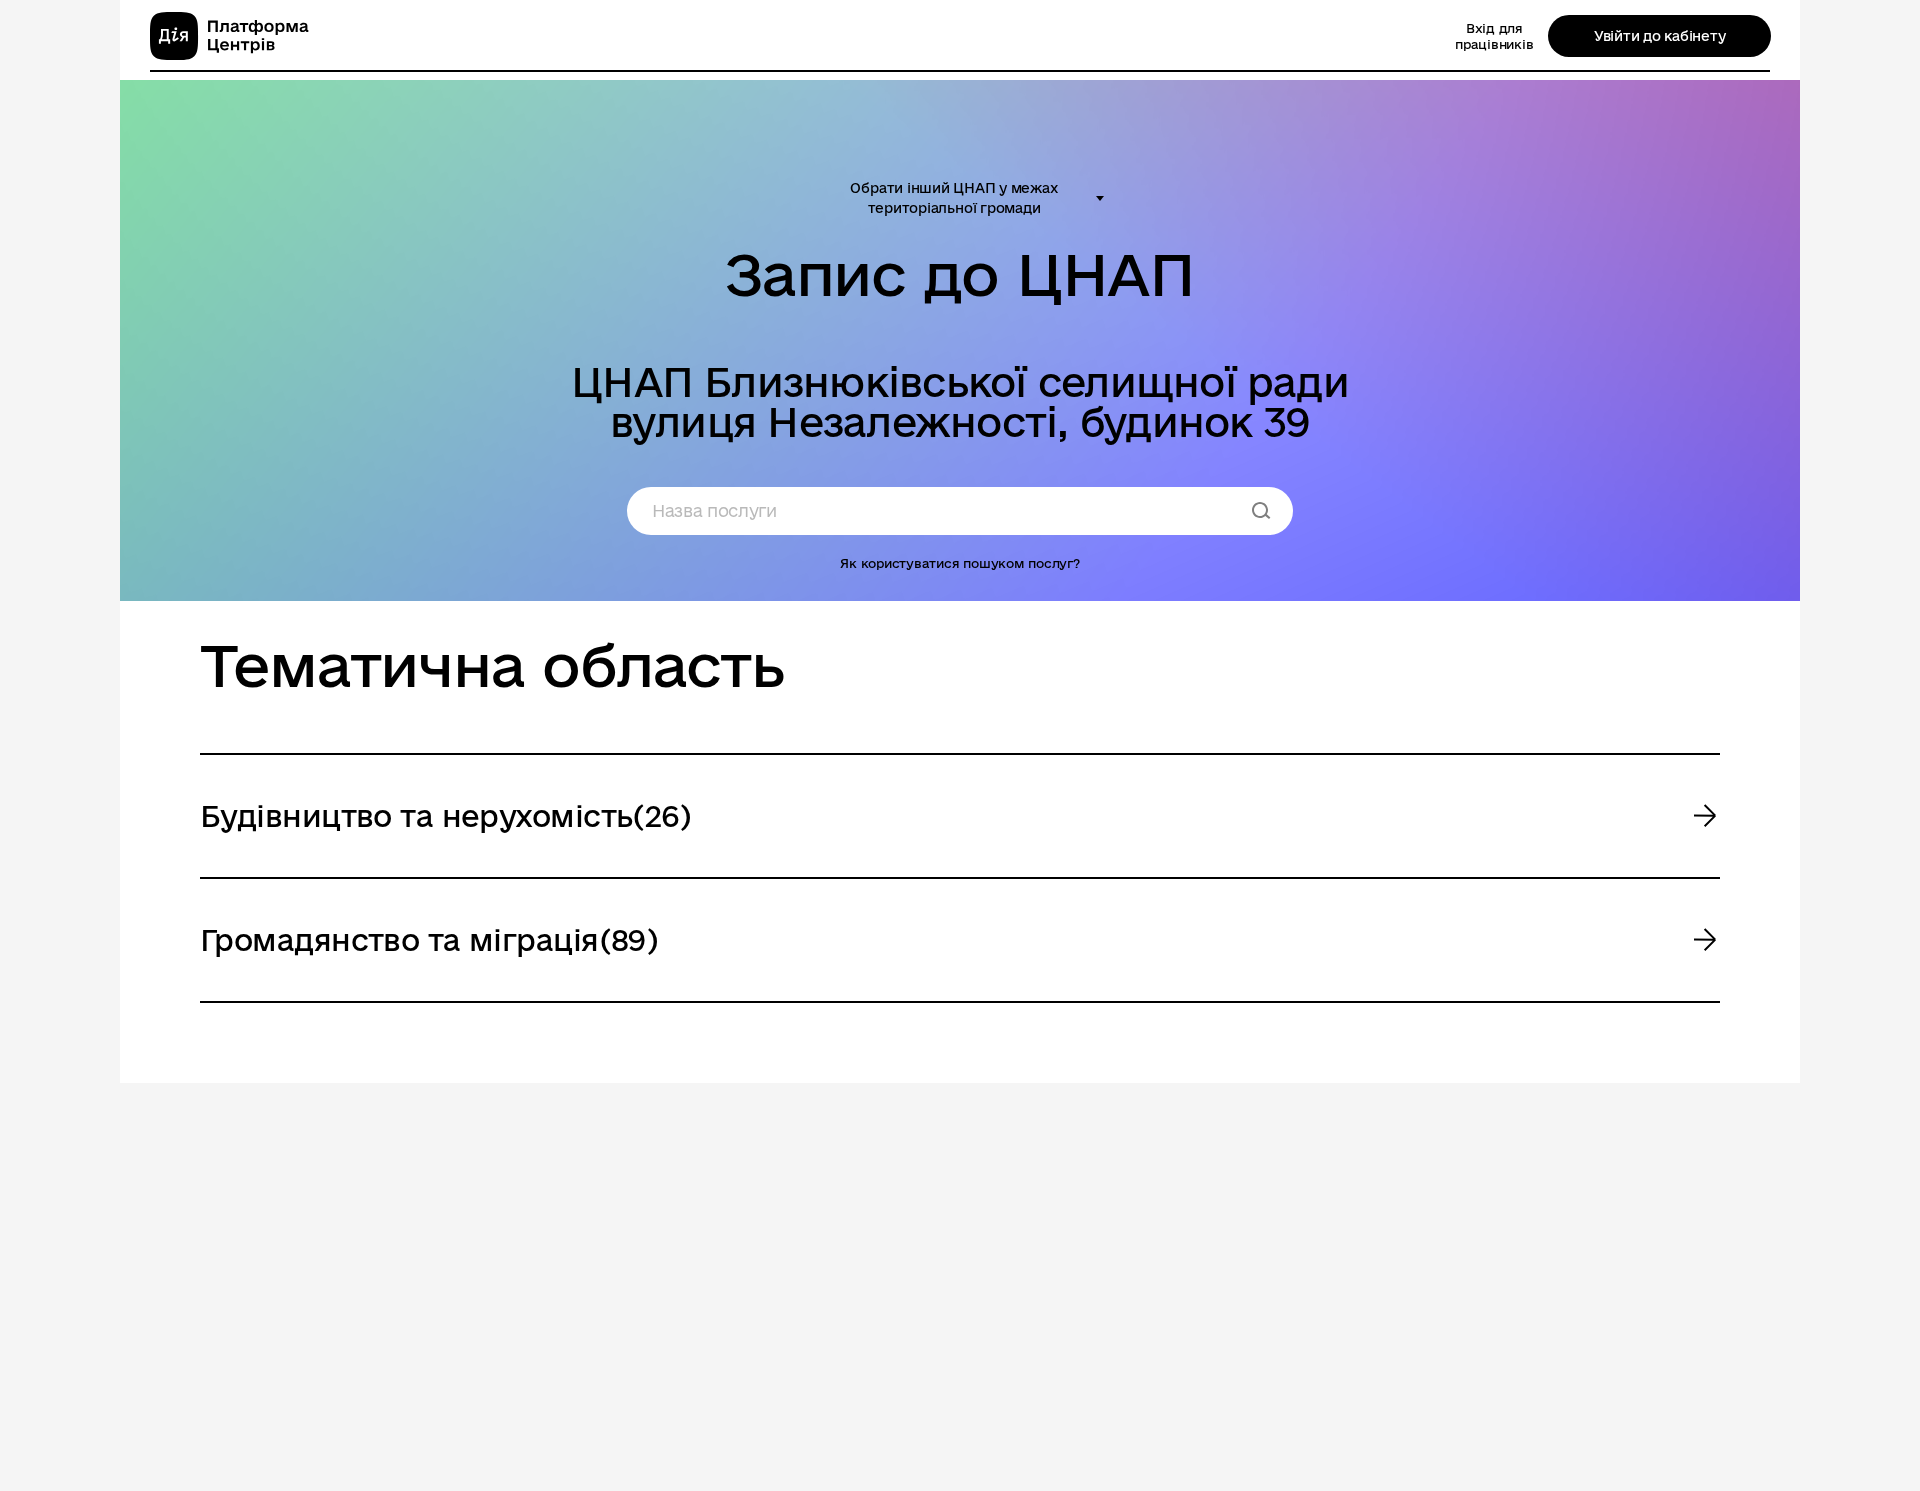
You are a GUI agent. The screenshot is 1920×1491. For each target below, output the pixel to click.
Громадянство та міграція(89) (429, 939)
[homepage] (229, 36)
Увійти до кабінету (1659, 36)
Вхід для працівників (1494, 36)
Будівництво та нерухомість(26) (445, 815)
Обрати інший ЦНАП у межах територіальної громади (953, 198)
